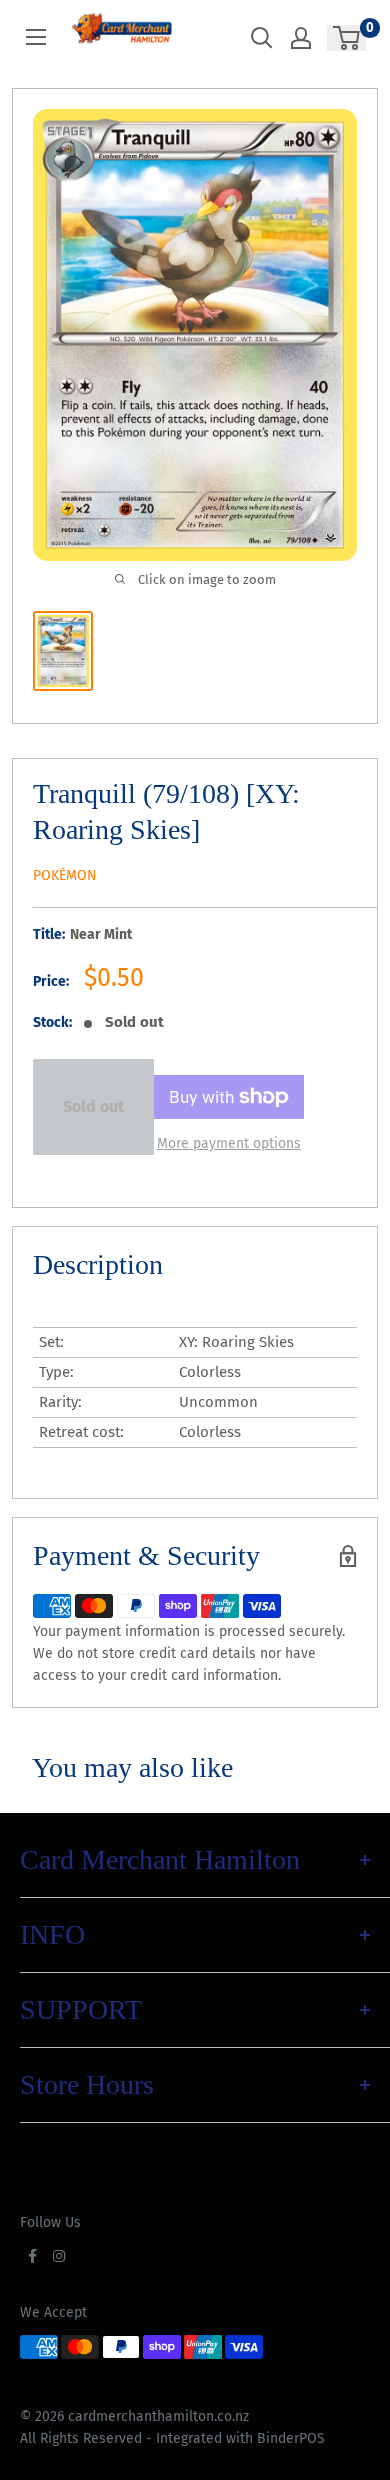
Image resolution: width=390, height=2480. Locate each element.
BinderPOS (291, 2438)
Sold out (93, 1106)
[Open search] (262, 38)
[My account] (301, 38)
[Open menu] (36, 37)
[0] (347, 38)
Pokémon (65, 875)
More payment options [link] (229, 1143)
